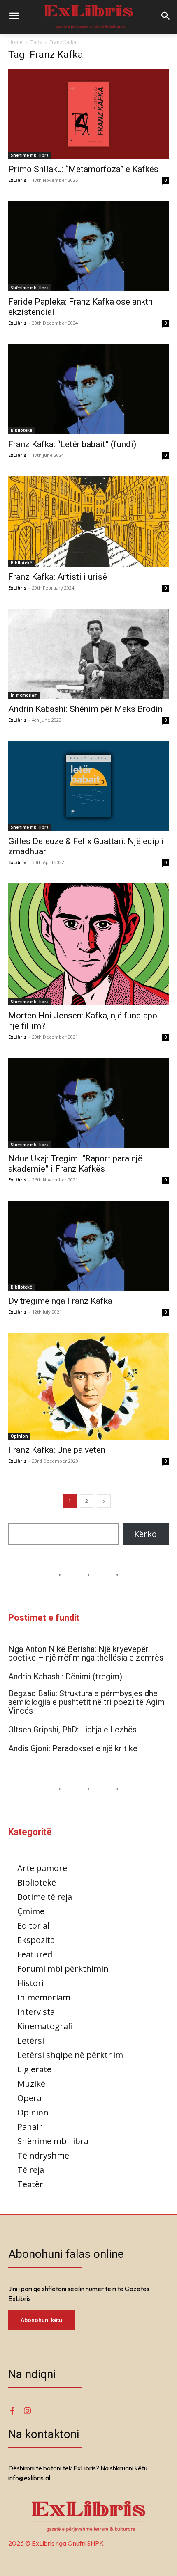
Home (15, 42)
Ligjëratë (34, 2069)
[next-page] (104, 1501)
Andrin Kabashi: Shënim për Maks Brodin (85, 709)
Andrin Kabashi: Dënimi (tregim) (65, 1677)
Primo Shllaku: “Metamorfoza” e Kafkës (83, 169)
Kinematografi (45, 2026)
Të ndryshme (43, 2155)
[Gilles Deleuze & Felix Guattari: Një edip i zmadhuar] (88, 786)
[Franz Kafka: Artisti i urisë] (88, 521)
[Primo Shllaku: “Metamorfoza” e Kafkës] (88, 114)
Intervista (36, 2012)
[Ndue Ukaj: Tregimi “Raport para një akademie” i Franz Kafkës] (88, 1103)
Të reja (31, 2170)
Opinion (19, 1436)
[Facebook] (12, 2411)
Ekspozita (36, 1940)
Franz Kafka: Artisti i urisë (58, 577)
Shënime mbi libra (30, 155)
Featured (35, 1954)
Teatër (30, 2184)
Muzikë (31, 2084)
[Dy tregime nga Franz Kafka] (88, 1246)
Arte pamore (42, 1868)
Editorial (33, 1926)
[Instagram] (27, 2411)
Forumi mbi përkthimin (63, 1969)
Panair (30, 2127)
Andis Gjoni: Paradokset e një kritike (73, 1749)
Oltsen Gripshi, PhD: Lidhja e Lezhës (72, 1730)
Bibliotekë (21, 430)
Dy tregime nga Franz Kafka (60, 1301)
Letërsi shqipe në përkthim (70, 2055)
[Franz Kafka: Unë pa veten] (88, 1386)
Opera (29, 2098)
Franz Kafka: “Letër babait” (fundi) (72, 444)
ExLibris (17, 180)
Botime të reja (45, 1897)
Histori (30, 1983)
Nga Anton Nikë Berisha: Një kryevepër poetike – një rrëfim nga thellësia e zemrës (86, 1654)
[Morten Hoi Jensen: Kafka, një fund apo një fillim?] (88, 944)
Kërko (146, 1534)
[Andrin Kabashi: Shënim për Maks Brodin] (88, 654)
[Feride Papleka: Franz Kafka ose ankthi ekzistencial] (88, 246)
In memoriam (24, 695)
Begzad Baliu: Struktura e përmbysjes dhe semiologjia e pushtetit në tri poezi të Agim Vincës (86, 1702)
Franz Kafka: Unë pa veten (57, 1450)
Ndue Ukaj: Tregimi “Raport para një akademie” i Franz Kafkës (75, 1164)
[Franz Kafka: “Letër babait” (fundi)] (88, 389)
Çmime (31, 1911)
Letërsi (31, 2040)
